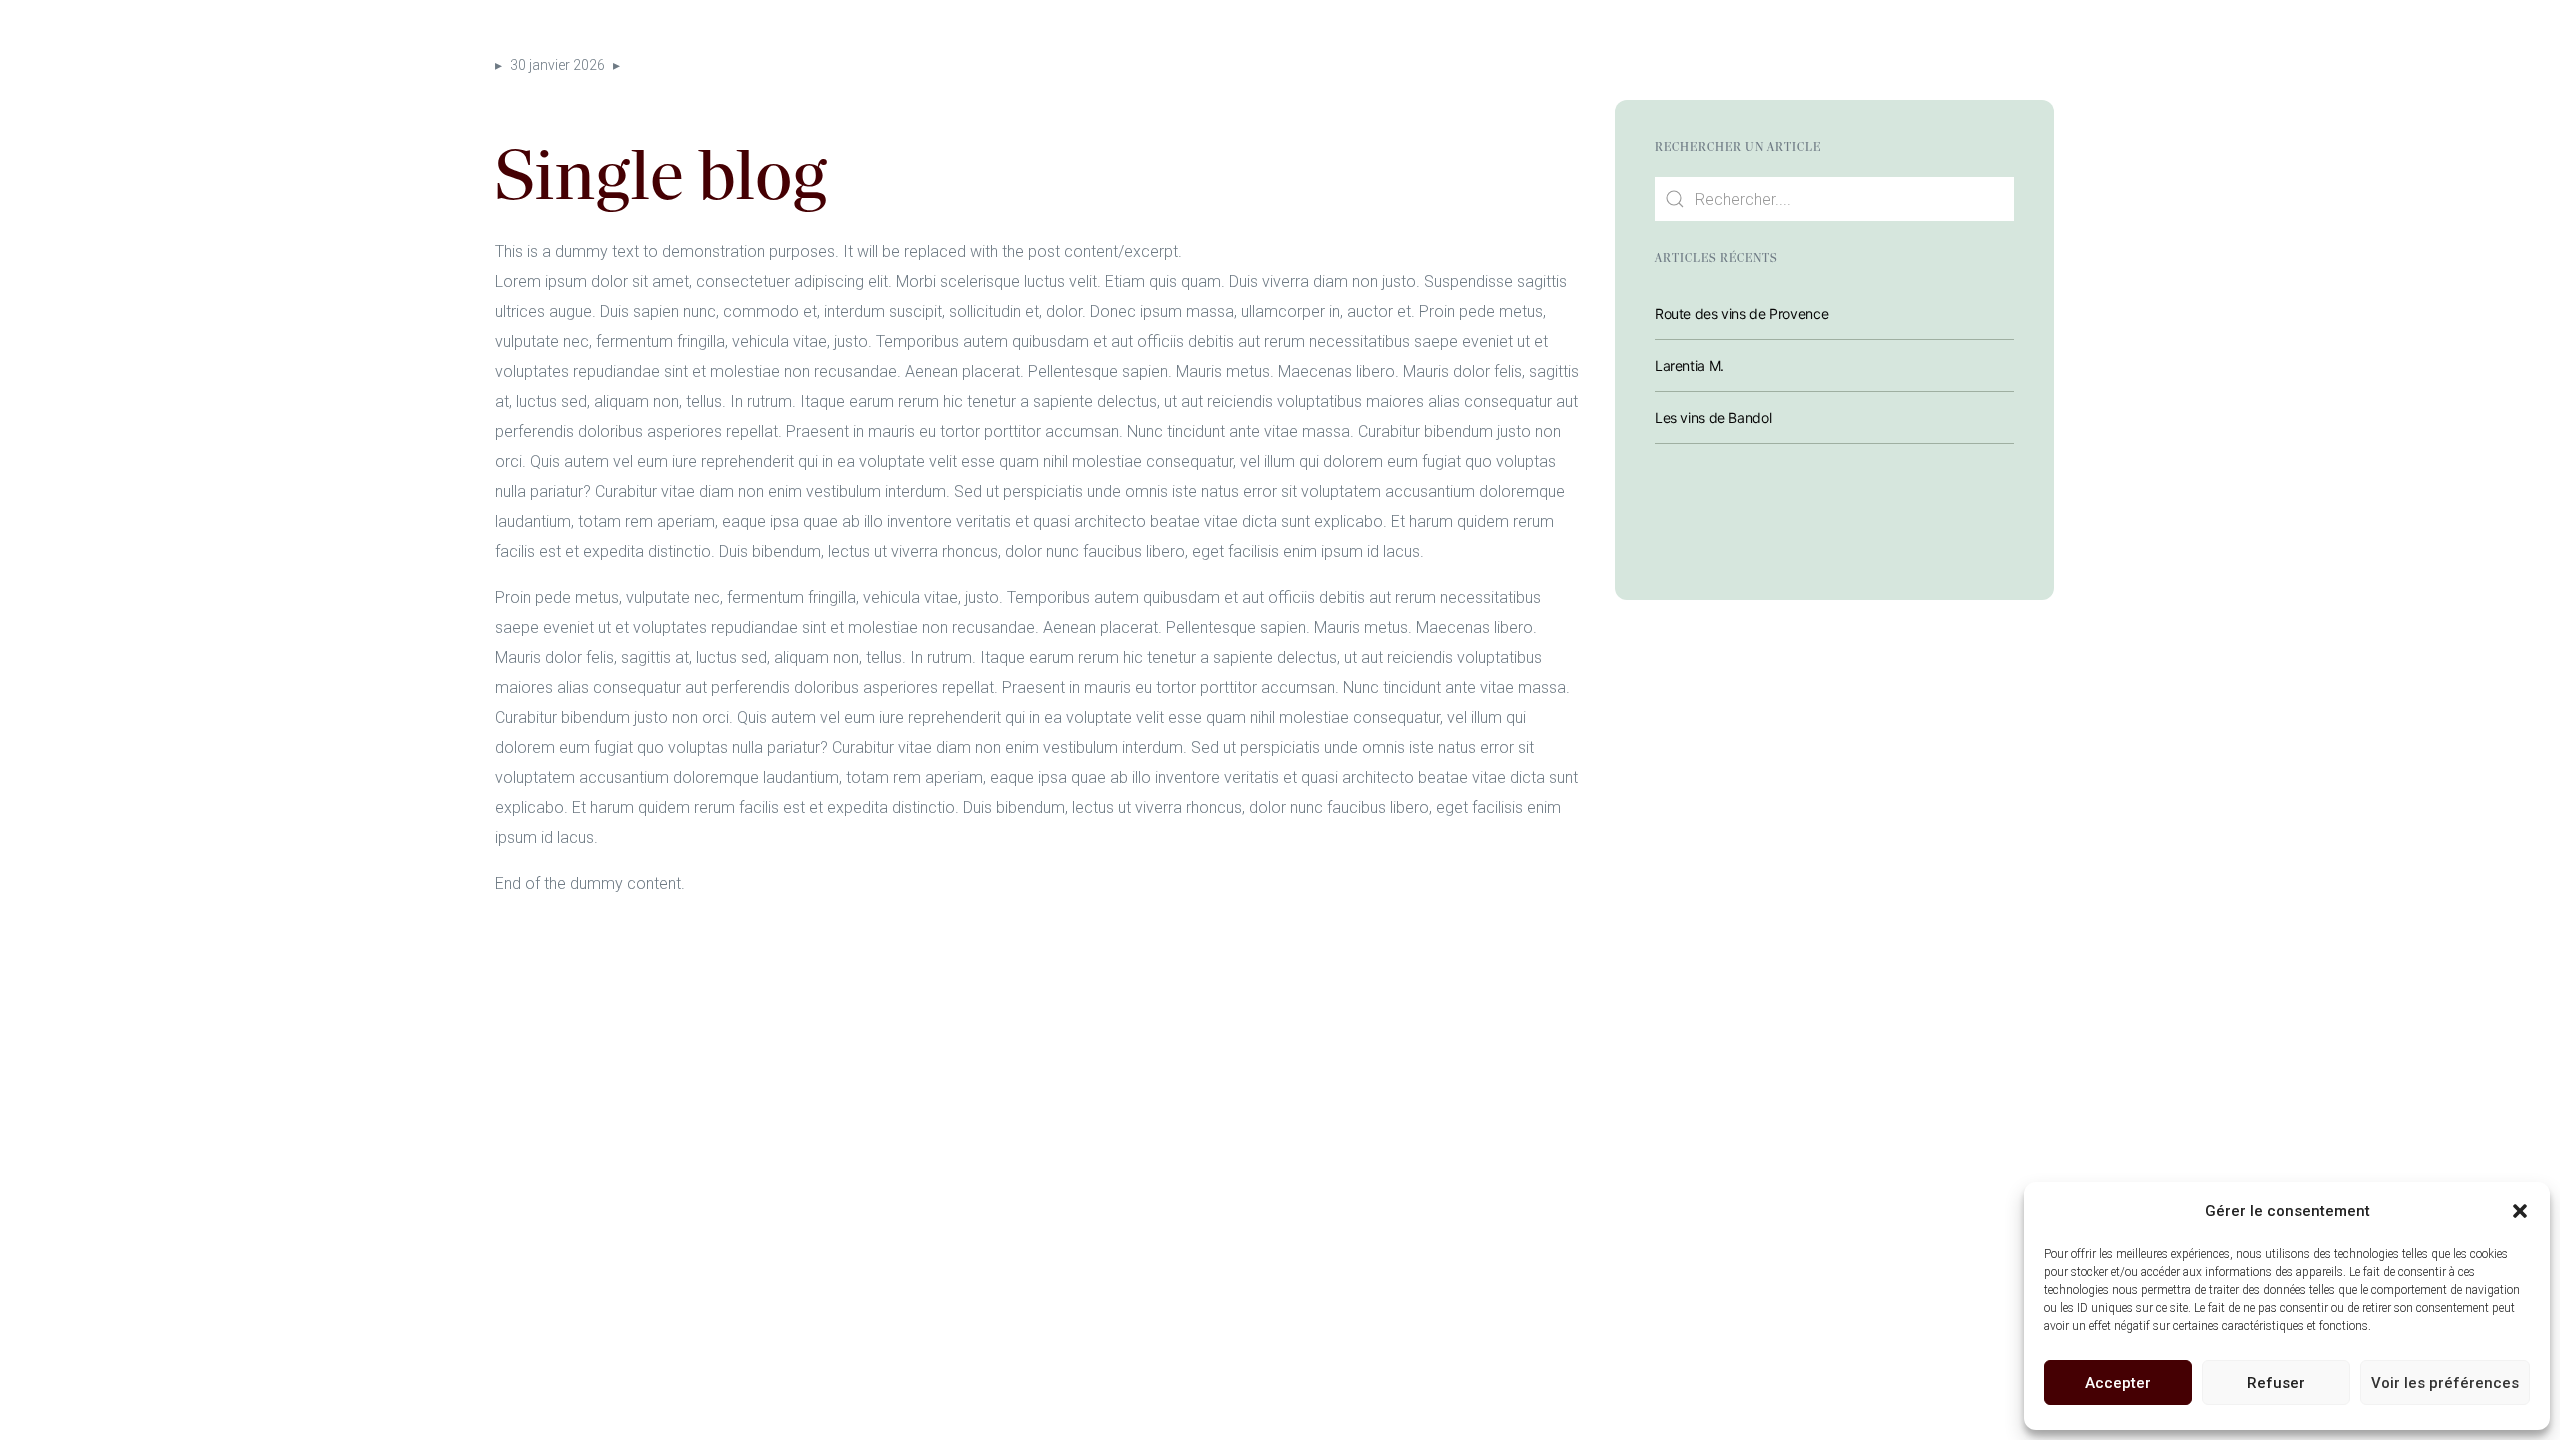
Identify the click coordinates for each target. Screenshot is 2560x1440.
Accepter (2118, 1383)
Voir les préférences (2445, 1383)
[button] (2520, 1211)
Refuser (2276, 1383)
